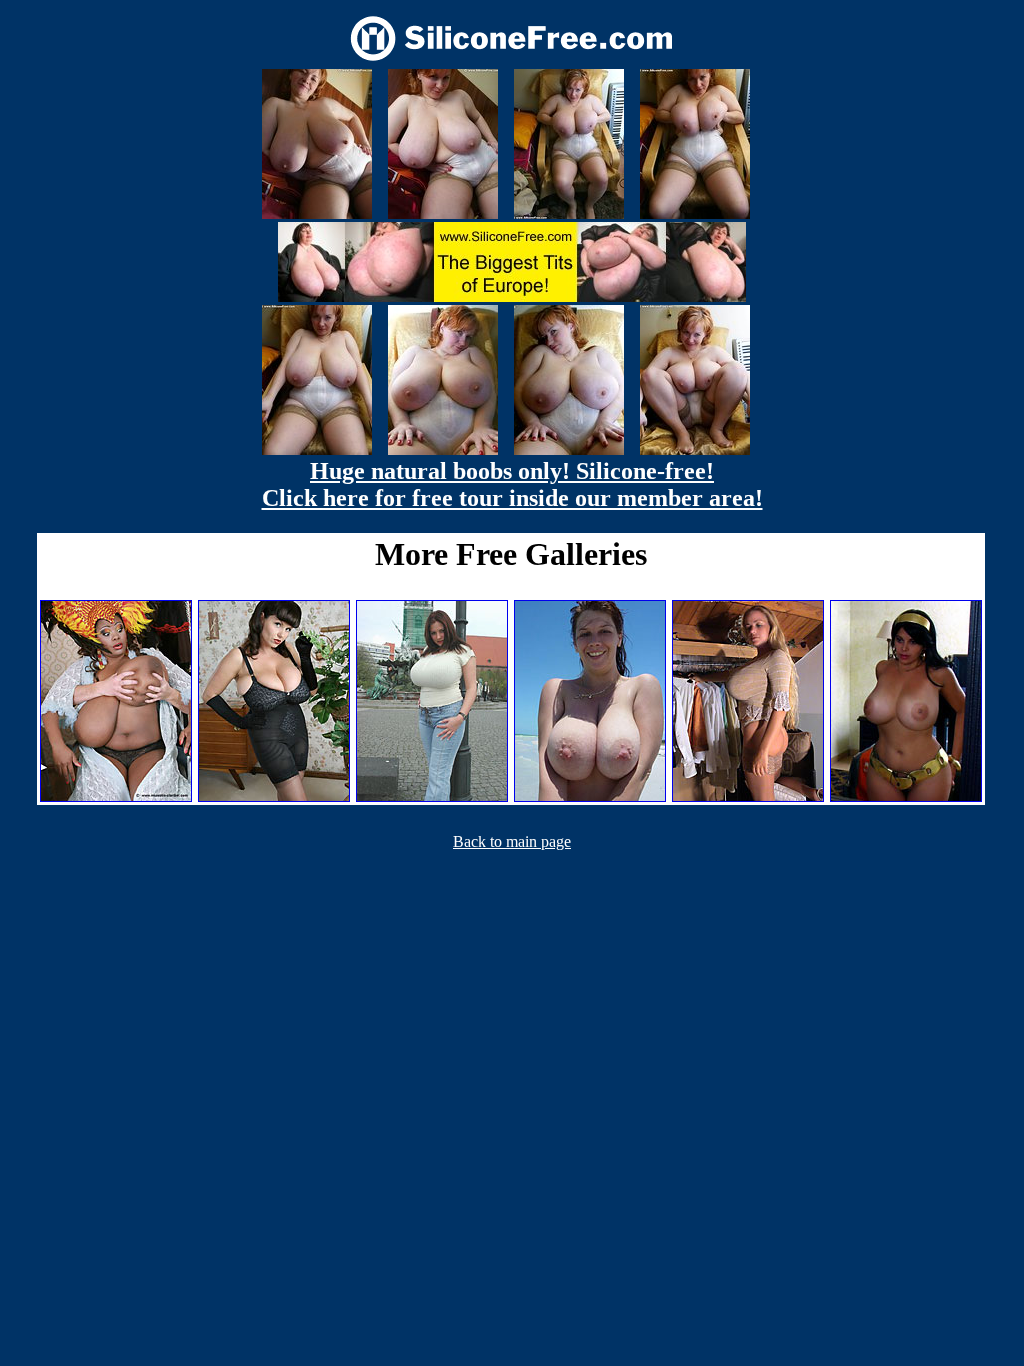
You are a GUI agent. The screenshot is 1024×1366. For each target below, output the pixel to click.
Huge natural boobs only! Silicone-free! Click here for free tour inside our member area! (512, 484)
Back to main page (512, 841)
